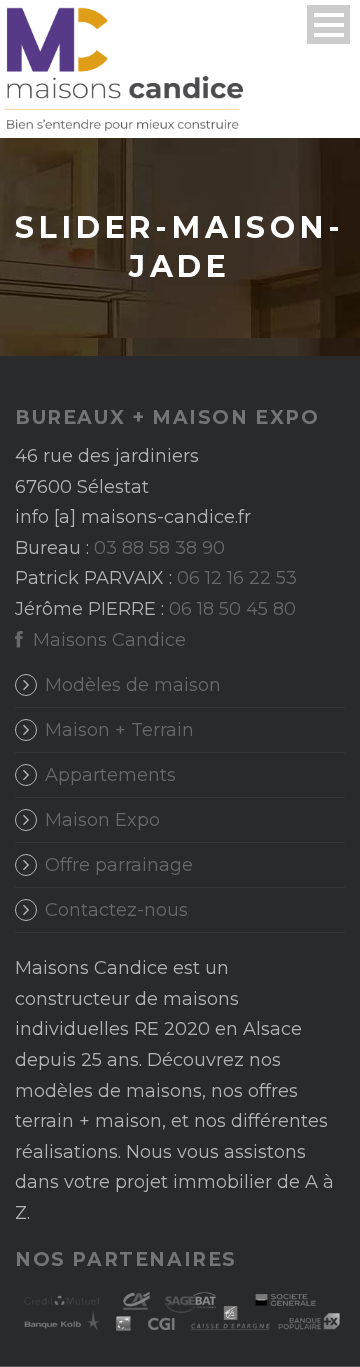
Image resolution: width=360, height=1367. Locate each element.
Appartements (110, 775)
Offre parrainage (119, 865)
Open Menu (328, 24)
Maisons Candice (107, 640)
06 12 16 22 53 (237, 578)
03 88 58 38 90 (159, 548)
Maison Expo (102, 820)
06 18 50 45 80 (232, 609)
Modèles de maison (133, 685)
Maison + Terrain (119, 730)
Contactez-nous (116, 910)
